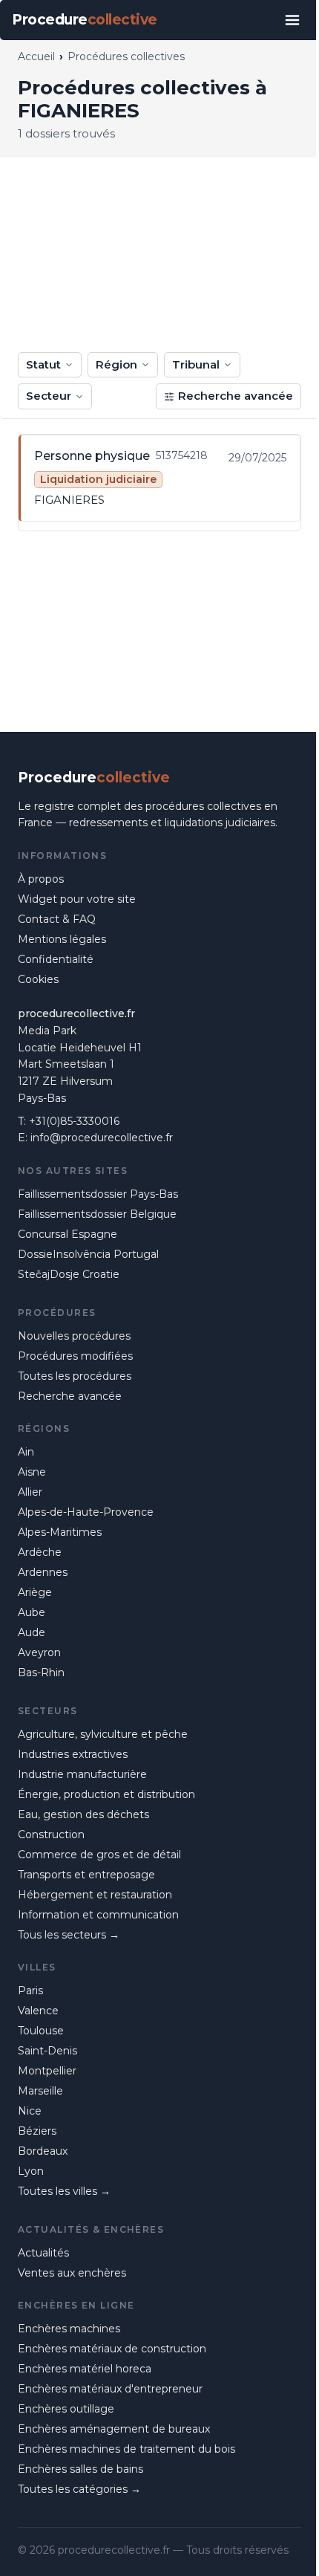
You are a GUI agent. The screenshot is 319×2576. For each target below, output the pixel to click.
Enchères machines (69, 2329)
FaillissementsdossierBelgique (97, 1214)
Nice (30, 2111)
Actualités (43, 2253)
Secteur (49, 396)
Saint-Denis (47, 2051)
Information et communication (98, 1915)
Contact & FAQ (57, 919)
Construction (51, 1834)
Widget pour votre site (77, 899)
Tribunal (196, 364)
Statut (43, 364)
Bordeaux (43, 2151)
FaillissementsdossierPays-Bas (98, 1194)
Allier (30, 1492)
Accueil (36, 56)
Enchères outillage (66, 2409)
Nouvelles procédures (74, 1336)
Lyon (31, 2171)
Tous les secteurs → (69, 1935)
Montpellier (47, 2071)
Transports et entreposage (86, 1875)
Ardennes (43, 1572)
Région (116, 364)
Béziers (37, 2131)
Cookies (38, 979)
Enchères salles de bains (80, 2469)
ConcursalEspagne (68, 1234)
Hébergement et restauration (95, 1895)
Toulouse (41, 2031)
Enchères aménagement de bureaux (114, 2429)
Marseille (40, 2091)
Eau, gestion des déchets (83, 1814)
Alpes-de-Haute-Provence (86, 1512)
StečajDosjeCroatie (69, 1274)
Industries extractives (73, 1754)
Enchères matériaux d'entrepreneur (110, 2389)
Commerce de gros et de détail (99, 1855)
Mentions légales (62, 939)
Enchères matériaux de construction (112, 2349)
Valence (38, 2011)
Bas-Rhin (41, 1673)
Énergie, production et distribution (106, 1794)
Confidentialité (56, 959)
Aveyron (39, 1652)
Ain (26, 1452)
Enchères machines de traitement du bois (126, 2449)
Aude (32, 1632)
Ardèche (40, 1552)
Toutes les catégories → (79, 2489)
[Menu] (292, 20)
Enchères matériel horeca (85, 2369)
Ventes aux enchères (72, 2273)
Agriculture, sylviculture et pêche (103, 1734)
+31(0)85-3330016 (74, 1121)
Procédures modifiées (75, 1356)
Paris (30, 1991)
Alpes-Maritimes (60, 1532)
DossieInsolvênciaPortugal (88, 1254)
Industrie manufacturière (82, 1774)
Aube (32, 1612)
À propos (41, 879)
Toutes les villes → (64, 2191)
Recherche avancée (236, 396)
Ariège (35, 1592)
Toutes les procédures (75, 1376)
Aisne (32, 1472)
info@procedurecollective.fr (102, 1138)
